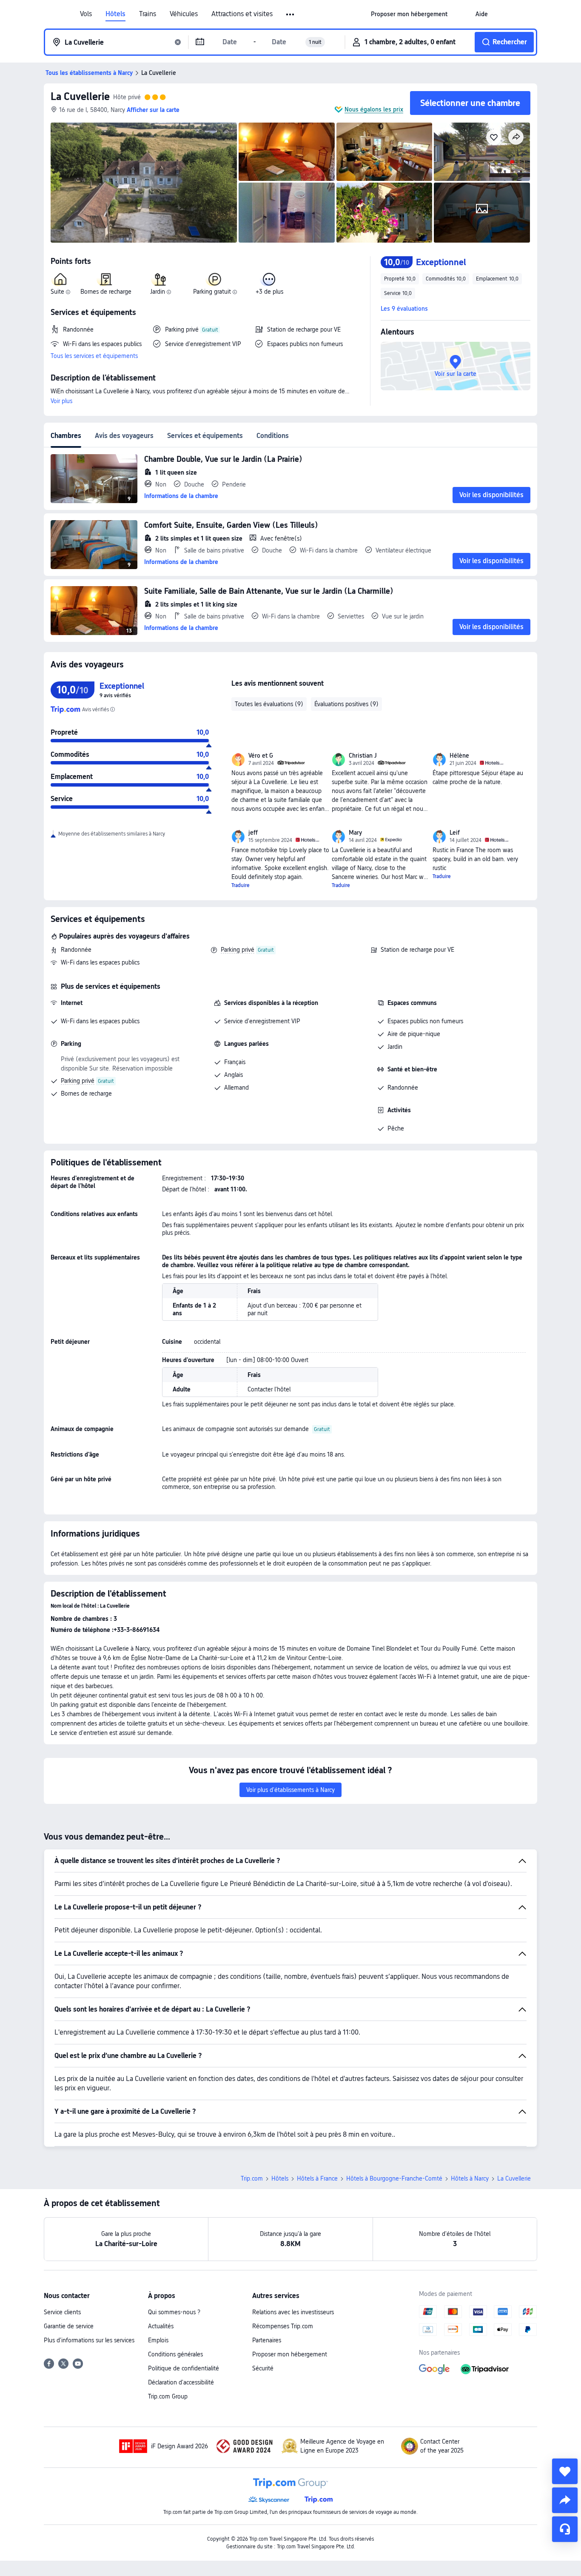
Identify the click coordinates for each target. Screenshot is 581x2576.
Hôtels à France (317, 2178)
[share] (565, 2500)
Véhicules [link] (184, 14)
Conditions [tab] (273, 436)
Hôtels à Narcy (470, 2178)
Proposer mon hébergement (290, 2354)
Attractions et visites (242, 14)
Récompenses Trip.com (283, 2326)
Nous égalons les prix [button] (374, 109)
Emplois (158, 2340)
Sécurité (263, 2368)
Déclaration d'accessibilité (181, 2382)
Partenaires (267, 2340)
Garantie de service (69, 2326)
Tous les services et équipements (94, 356)
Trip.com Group (168, 2396)
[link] (409, 14)
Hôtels (115, 14)
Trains (148, 14)
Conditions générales (175, 2354)
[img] (144, 183)
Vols (86, 14)
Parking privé (238, 950)
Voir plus (61, 401)
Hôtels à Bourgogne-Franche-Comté (394, 2178)
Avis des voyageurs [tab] (124, 436)
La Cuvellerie (80, 96)
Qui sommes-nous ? (174, 2312)
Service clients (62, 2312)
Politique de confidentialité (184, 2368)
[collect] (565, 2471)
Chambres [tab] (66, 436)
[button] (291, 14)
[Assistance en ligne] (565, 2529)
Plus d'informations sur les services (89, 2340)
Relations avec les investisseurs (293, 2312)
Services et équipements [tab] (205, 436)
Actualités (161, 2326)
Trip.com (252, 2178)
